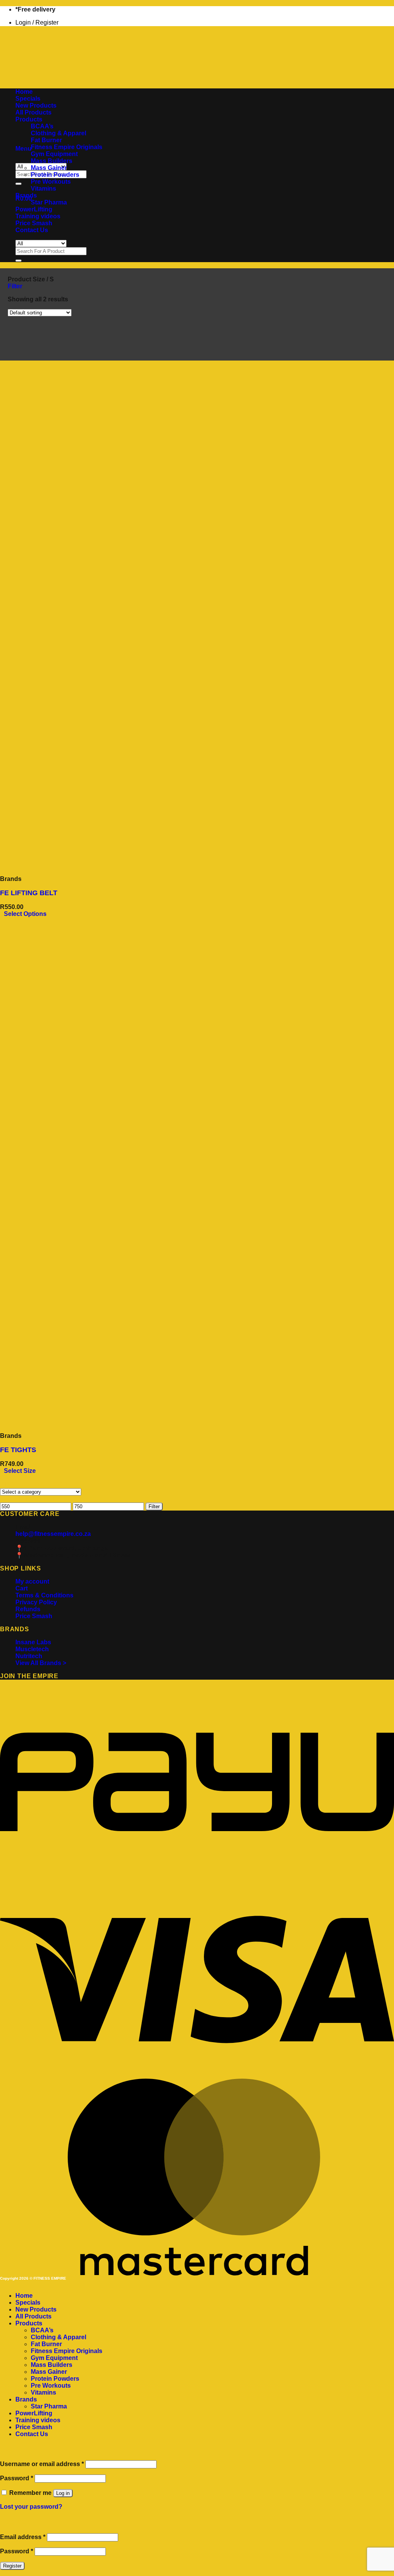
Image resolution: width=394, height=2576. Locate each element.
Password (17, 2478)
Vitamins (43, 189)
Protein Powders (55, 175)
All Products (33, 112)
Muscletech (32, 1649)
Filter (154, 1507)
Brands (26, 195)
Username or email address (42, 2464)
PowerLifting (34, 209)
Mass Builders (52, 161)
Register (12, 2566)
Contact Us (32, 230)
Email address (23, 2537)
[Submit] (18, 184)
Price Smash (34, 223)
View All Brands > (41, 1663)
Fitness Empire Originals (67, 147)
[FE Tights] (48, 1423)
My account (32, 1581)
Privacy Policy (36, 1602)
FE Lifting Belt (29, 893)
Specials (28, 99)
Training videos (38, 216)
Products (29, 119)
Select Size (20, 1471)
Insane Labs (33, 1642)
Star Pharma (49, 202)
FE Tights (18, 1450)
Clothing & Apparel (58, 133)
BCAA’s (42, 126)
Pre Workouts (51, 182)
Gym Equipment (54, 154)
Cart (22, 1588)
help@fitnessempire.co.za (53, 1534)
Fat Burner (46, 140)
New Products (36, 106)
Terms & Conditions (44, 1595)
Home (24, 92)
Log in (63, 2493)
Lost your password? (31, 2507)
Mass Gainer (49, 168)
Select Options (25, 914)
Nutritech (29, 1656)
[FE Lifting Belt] (48, 866)
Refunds (28, 1609)
